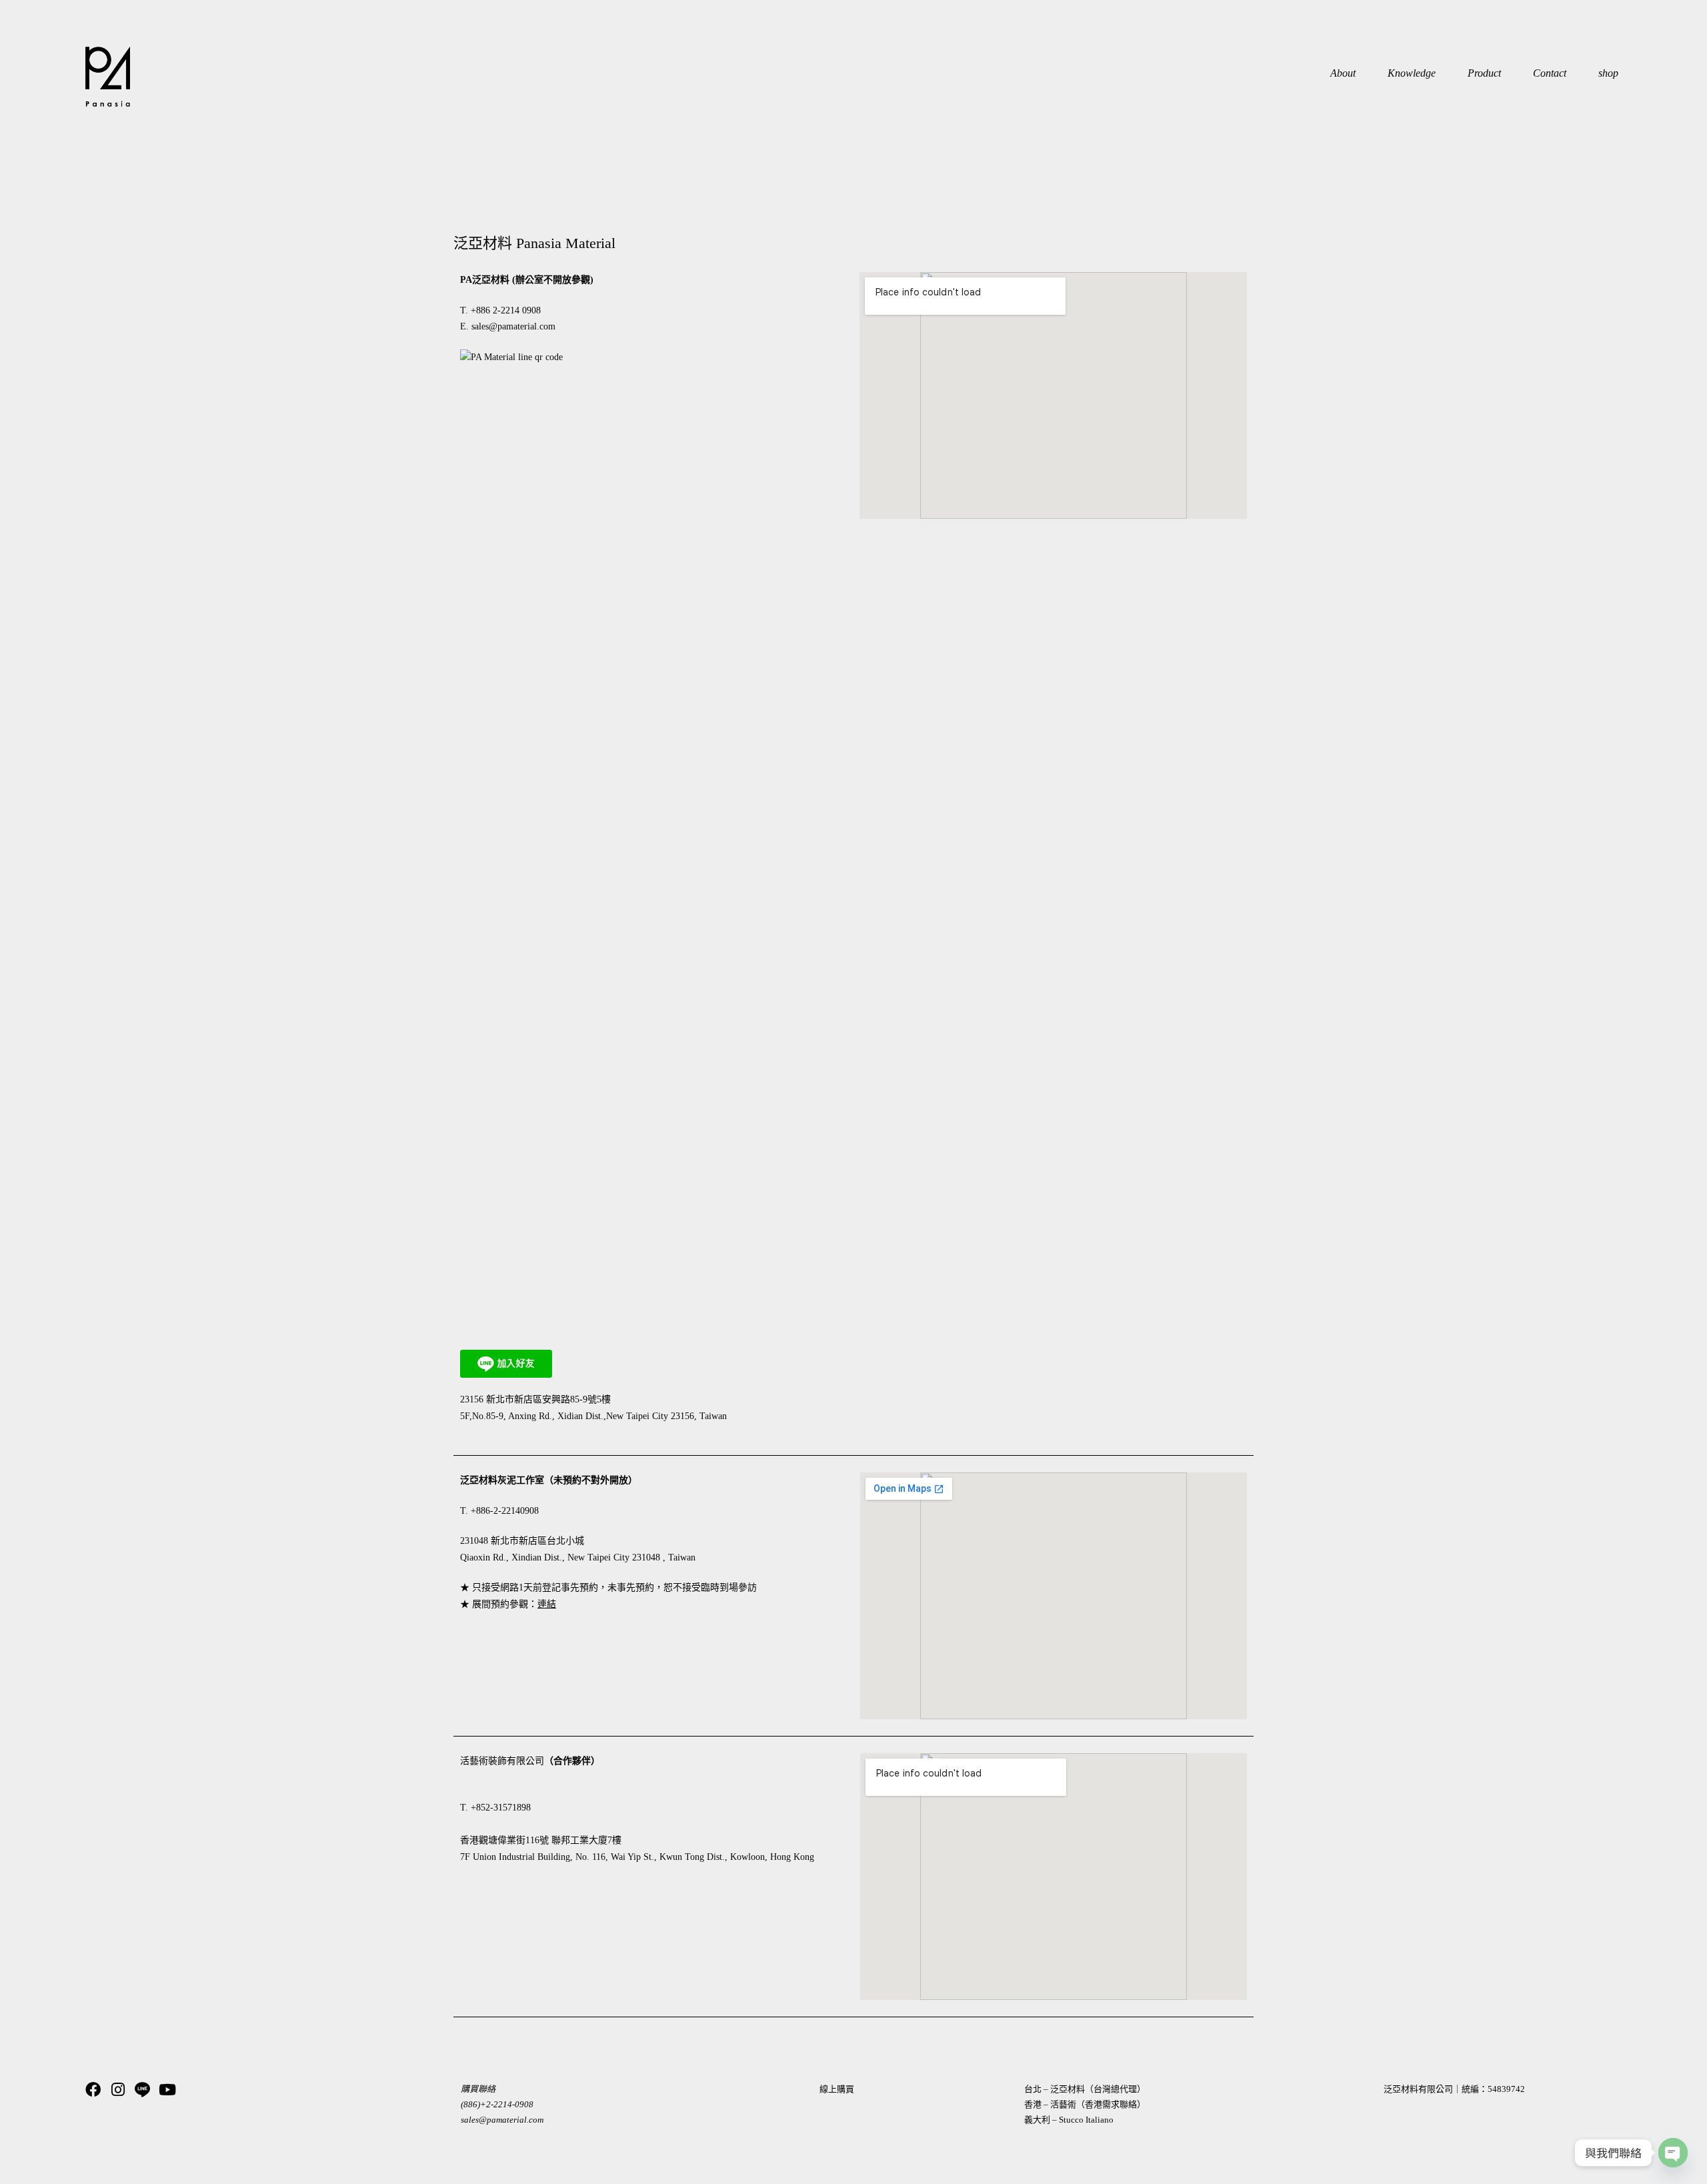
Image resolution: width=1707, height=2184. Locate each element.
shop (1608, 73)
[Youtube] (167, 2090)
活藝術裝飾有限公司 (502, 1761)
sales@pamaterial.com (513, 326)
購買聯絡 (478, 2089)
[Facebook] (93, 2090)
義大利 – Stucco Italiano (1069, 2120)
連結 (547, 1604)
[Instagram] (118, 2090)
